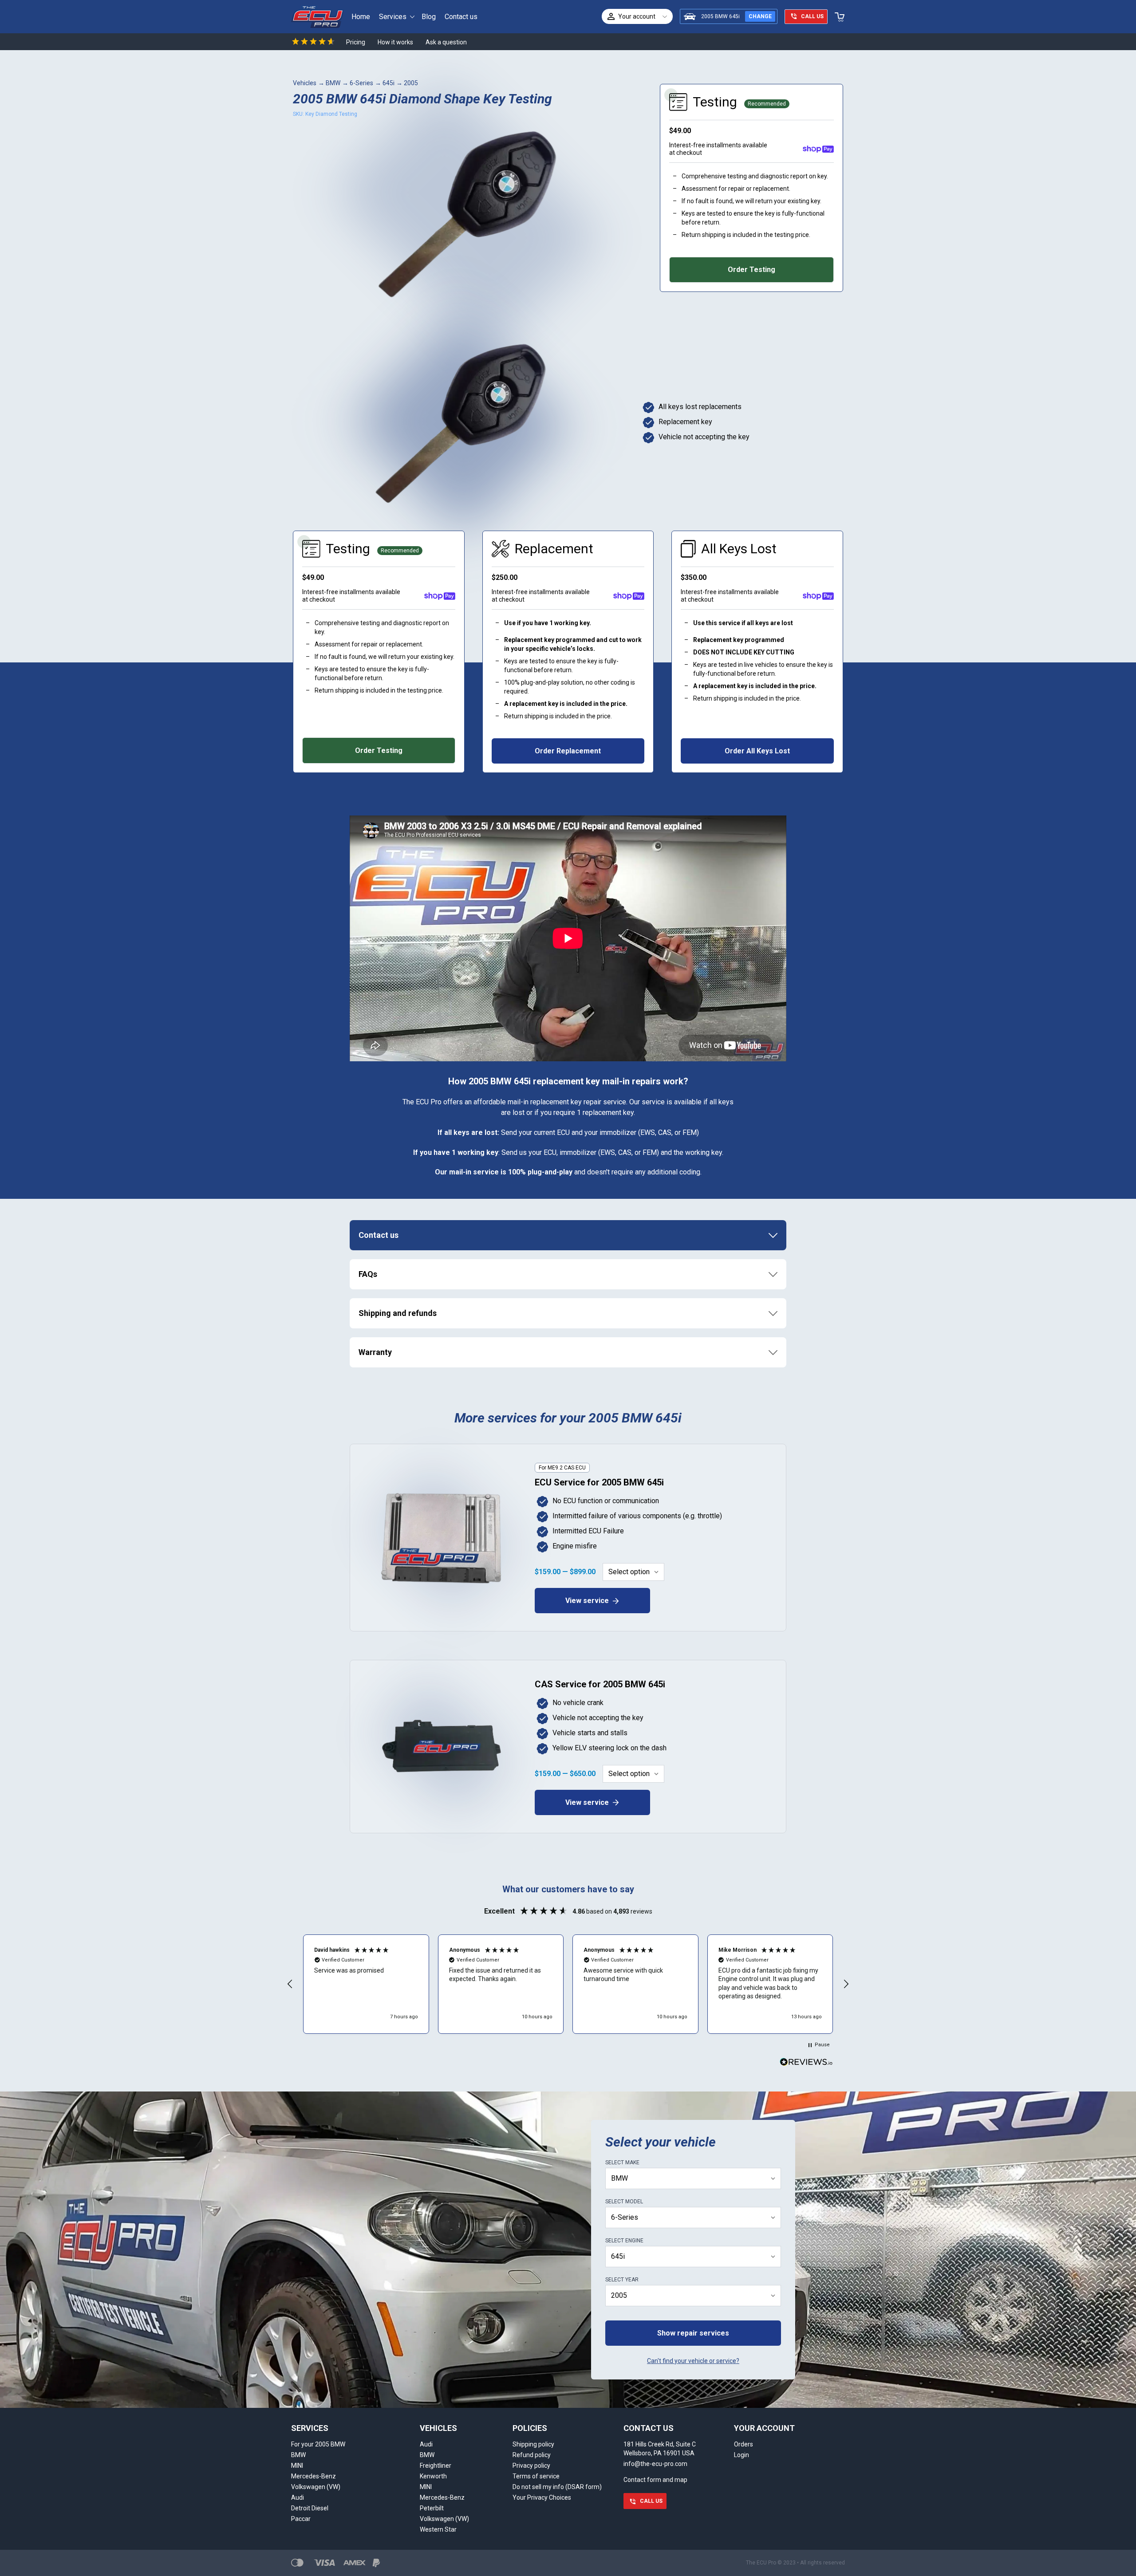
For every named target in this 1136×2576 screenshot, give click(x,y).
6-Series (361, 83)
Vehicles (305, 83)
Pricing (356, 42)
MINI (297, 2466)
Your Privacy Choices (542, 2497)
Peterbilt (432, 2508)
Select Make (622, 2162)
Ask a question (446, 42)
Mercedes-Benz (314, 2476)
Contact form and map (655, 2480)
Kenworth (433, 2476)
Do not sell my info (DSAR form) (557, 2487)
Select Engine (624, 2241)
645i (389, 83)
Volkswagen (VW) (316, 2487)
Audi (298, 2497)
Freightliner (436, 2466)
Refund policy (532, 2455)
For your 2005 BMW (318, 2444)
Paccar (301, 2519)
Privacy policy (531, 2466)
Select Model (624, 2202)
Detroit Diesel (310, 2508)
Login (742, 2455)
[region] (568, 1984)
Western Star (438, 2529)
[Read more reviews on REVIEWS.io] (806, 2063)
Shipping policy (533, 2444)
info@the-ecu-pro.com (655, 2464)
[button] (290, 1984)
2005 (411, 83)
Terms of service (536, 2476)
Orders (744, 2444)
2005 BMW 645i (720, 16)
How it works (395, 42)
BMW (333, 83)
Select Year (622, 2280)
